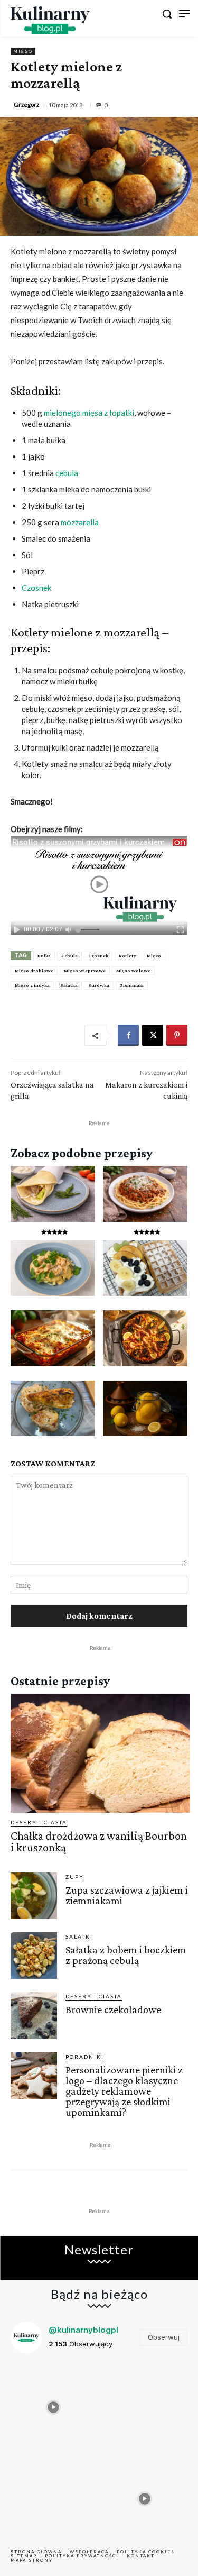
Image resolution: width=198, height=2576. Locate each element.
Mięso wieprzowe (85, 970)
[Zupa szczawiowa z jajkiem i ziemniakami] (34, 1896)
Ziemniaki (132, 985)
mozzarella (80, 522)
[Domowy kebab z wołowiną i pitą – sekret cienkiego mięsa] (53, 1194)
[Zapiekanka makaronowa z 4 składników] (53, 1338)
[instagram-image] (54, 2405)
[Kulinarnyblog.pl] (50, 20)
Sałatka (69, 985)
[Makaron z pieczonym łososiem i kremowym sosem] (53, 1268)
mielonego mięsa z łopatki (89, 413)
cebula (67, 473)
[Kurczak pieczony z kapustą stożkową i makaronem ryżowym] (53, 1409)
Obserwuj (164, 2337)
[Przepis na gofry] (145, 1268)
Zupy (75, 1877)
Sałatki (79, 1936)
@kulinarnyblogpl (83, 2330)
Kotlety (128, 956)
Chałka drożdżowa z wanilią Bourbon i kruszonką (99, 1842)
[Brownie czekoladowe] (34, 2015)
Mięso (23, 51)
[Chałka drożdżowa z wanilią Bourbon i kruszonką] (100, 1753)
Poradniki (85, 2057)
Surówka (99, 985)
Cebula (69, 956)
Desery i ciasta (39, 1822)
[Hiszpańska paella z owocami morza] (145, 1338)
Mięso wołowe (133, 970)
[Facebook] (128, 1035)
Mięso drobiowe (34, 970)
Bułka (44, 956)
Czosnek (36, 588)
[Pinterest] (177, 1035)
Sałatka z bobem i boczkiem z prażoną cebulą (126, 1955)
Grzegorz (26, 104)
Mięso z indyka (32, 985)
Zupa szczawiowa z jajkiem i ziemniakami (127, 1895)
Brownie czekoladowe (113, 2009)
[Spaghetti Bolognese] (145, 1194)
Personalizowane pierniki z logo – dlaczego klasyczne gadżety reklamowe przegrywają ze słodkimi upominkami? (124, 2091)
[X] (153, 1035)
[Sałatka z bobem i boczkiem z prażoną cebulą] (34, 1956)
